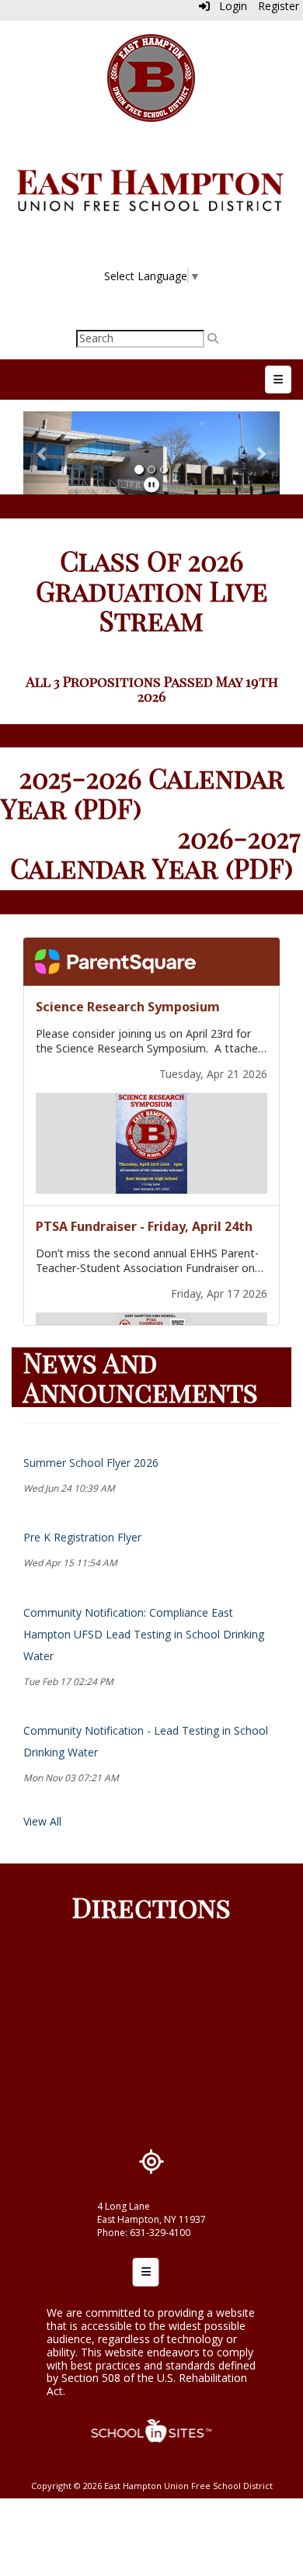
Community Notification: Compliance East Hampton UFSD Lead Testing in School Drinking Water (144, 1634)
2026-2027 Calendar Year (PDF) (155, 852)
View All (42, 1821)
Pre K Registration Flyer (82, 1537)
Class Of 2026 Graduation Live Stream (152, 590)
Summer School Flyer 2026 (91, 1463)
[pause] (151, 485)
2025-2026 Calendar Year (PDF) (143, 792)
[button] (43, 453)
